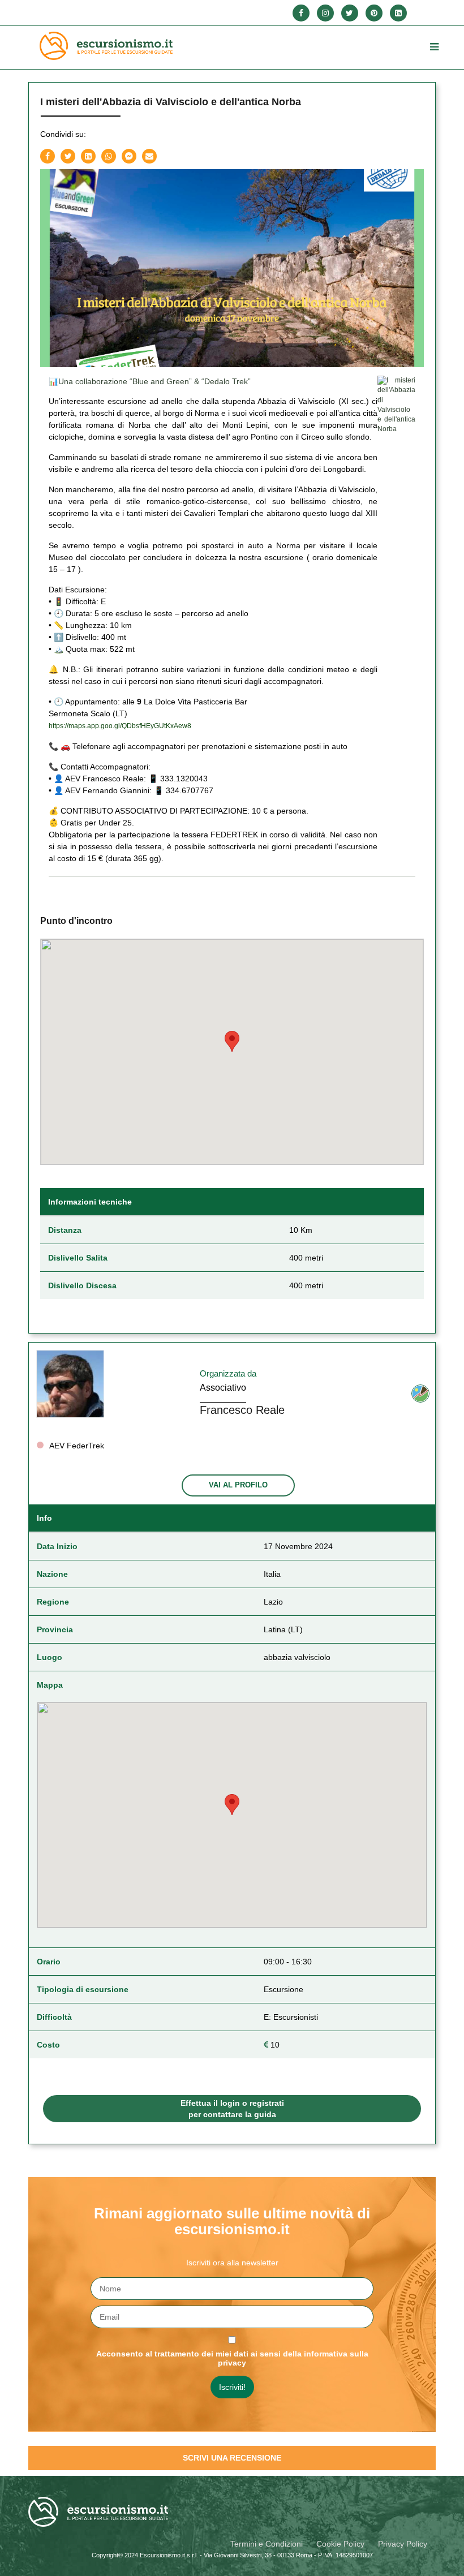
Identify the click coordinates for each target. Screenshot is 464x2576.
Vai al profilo (238, 1485)
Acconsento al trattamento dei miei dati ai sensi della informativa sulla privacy (232, 2358)
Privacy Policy (403, 2544)
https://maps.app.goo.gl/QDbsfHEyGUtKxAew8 (120, 726)
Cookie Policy (340, 2544)
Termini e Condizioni (267, 2544)
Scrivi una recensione (232, 2458)
